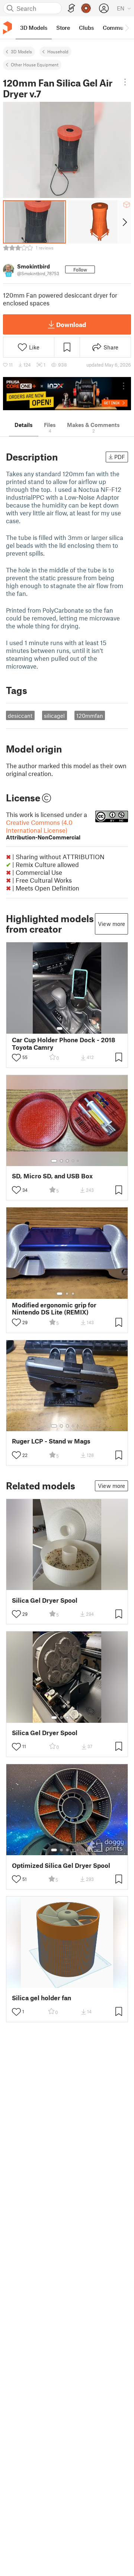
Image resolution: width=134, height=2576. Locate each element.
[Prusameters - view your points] (86, 8)
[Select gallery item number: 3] (73, 1028)
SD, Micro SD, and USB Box (52, 1176)
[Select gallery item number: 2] (67, 1028)
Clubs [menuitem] (86, 28)
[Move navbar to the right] (127, 28)
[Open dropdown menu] (125, 82)
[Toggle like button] (16, 1058)
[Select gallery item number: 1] (60, 1028)
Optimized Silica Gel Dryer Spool (61, 1865)
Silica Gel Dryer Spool (45, 1600)
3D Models (21, 51)
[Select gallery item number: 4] (73, 1161)
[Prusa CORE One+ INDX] (67, 394)
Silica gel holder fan (42, 1998)
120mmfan (90, 716)
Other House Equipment (35, 65)
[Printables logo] (7, 28)
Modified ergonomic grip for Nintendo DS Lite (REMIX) (54, 1309)
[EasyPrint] (71, 8)
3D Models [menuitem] (34, 28)
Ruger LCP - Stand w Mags (51, 1441)
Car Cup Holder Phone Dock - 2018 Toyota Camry (64, 1043)
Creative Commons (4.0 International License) (43, 830)
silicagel (54, 716)
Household (58, 51)
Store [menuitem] (63, 28)
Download (71, 324)
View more (111, 924)
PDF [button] (120, 457)
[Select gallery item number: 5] (79, 1161)
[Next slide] (124, 222)
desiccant (20, 716)
